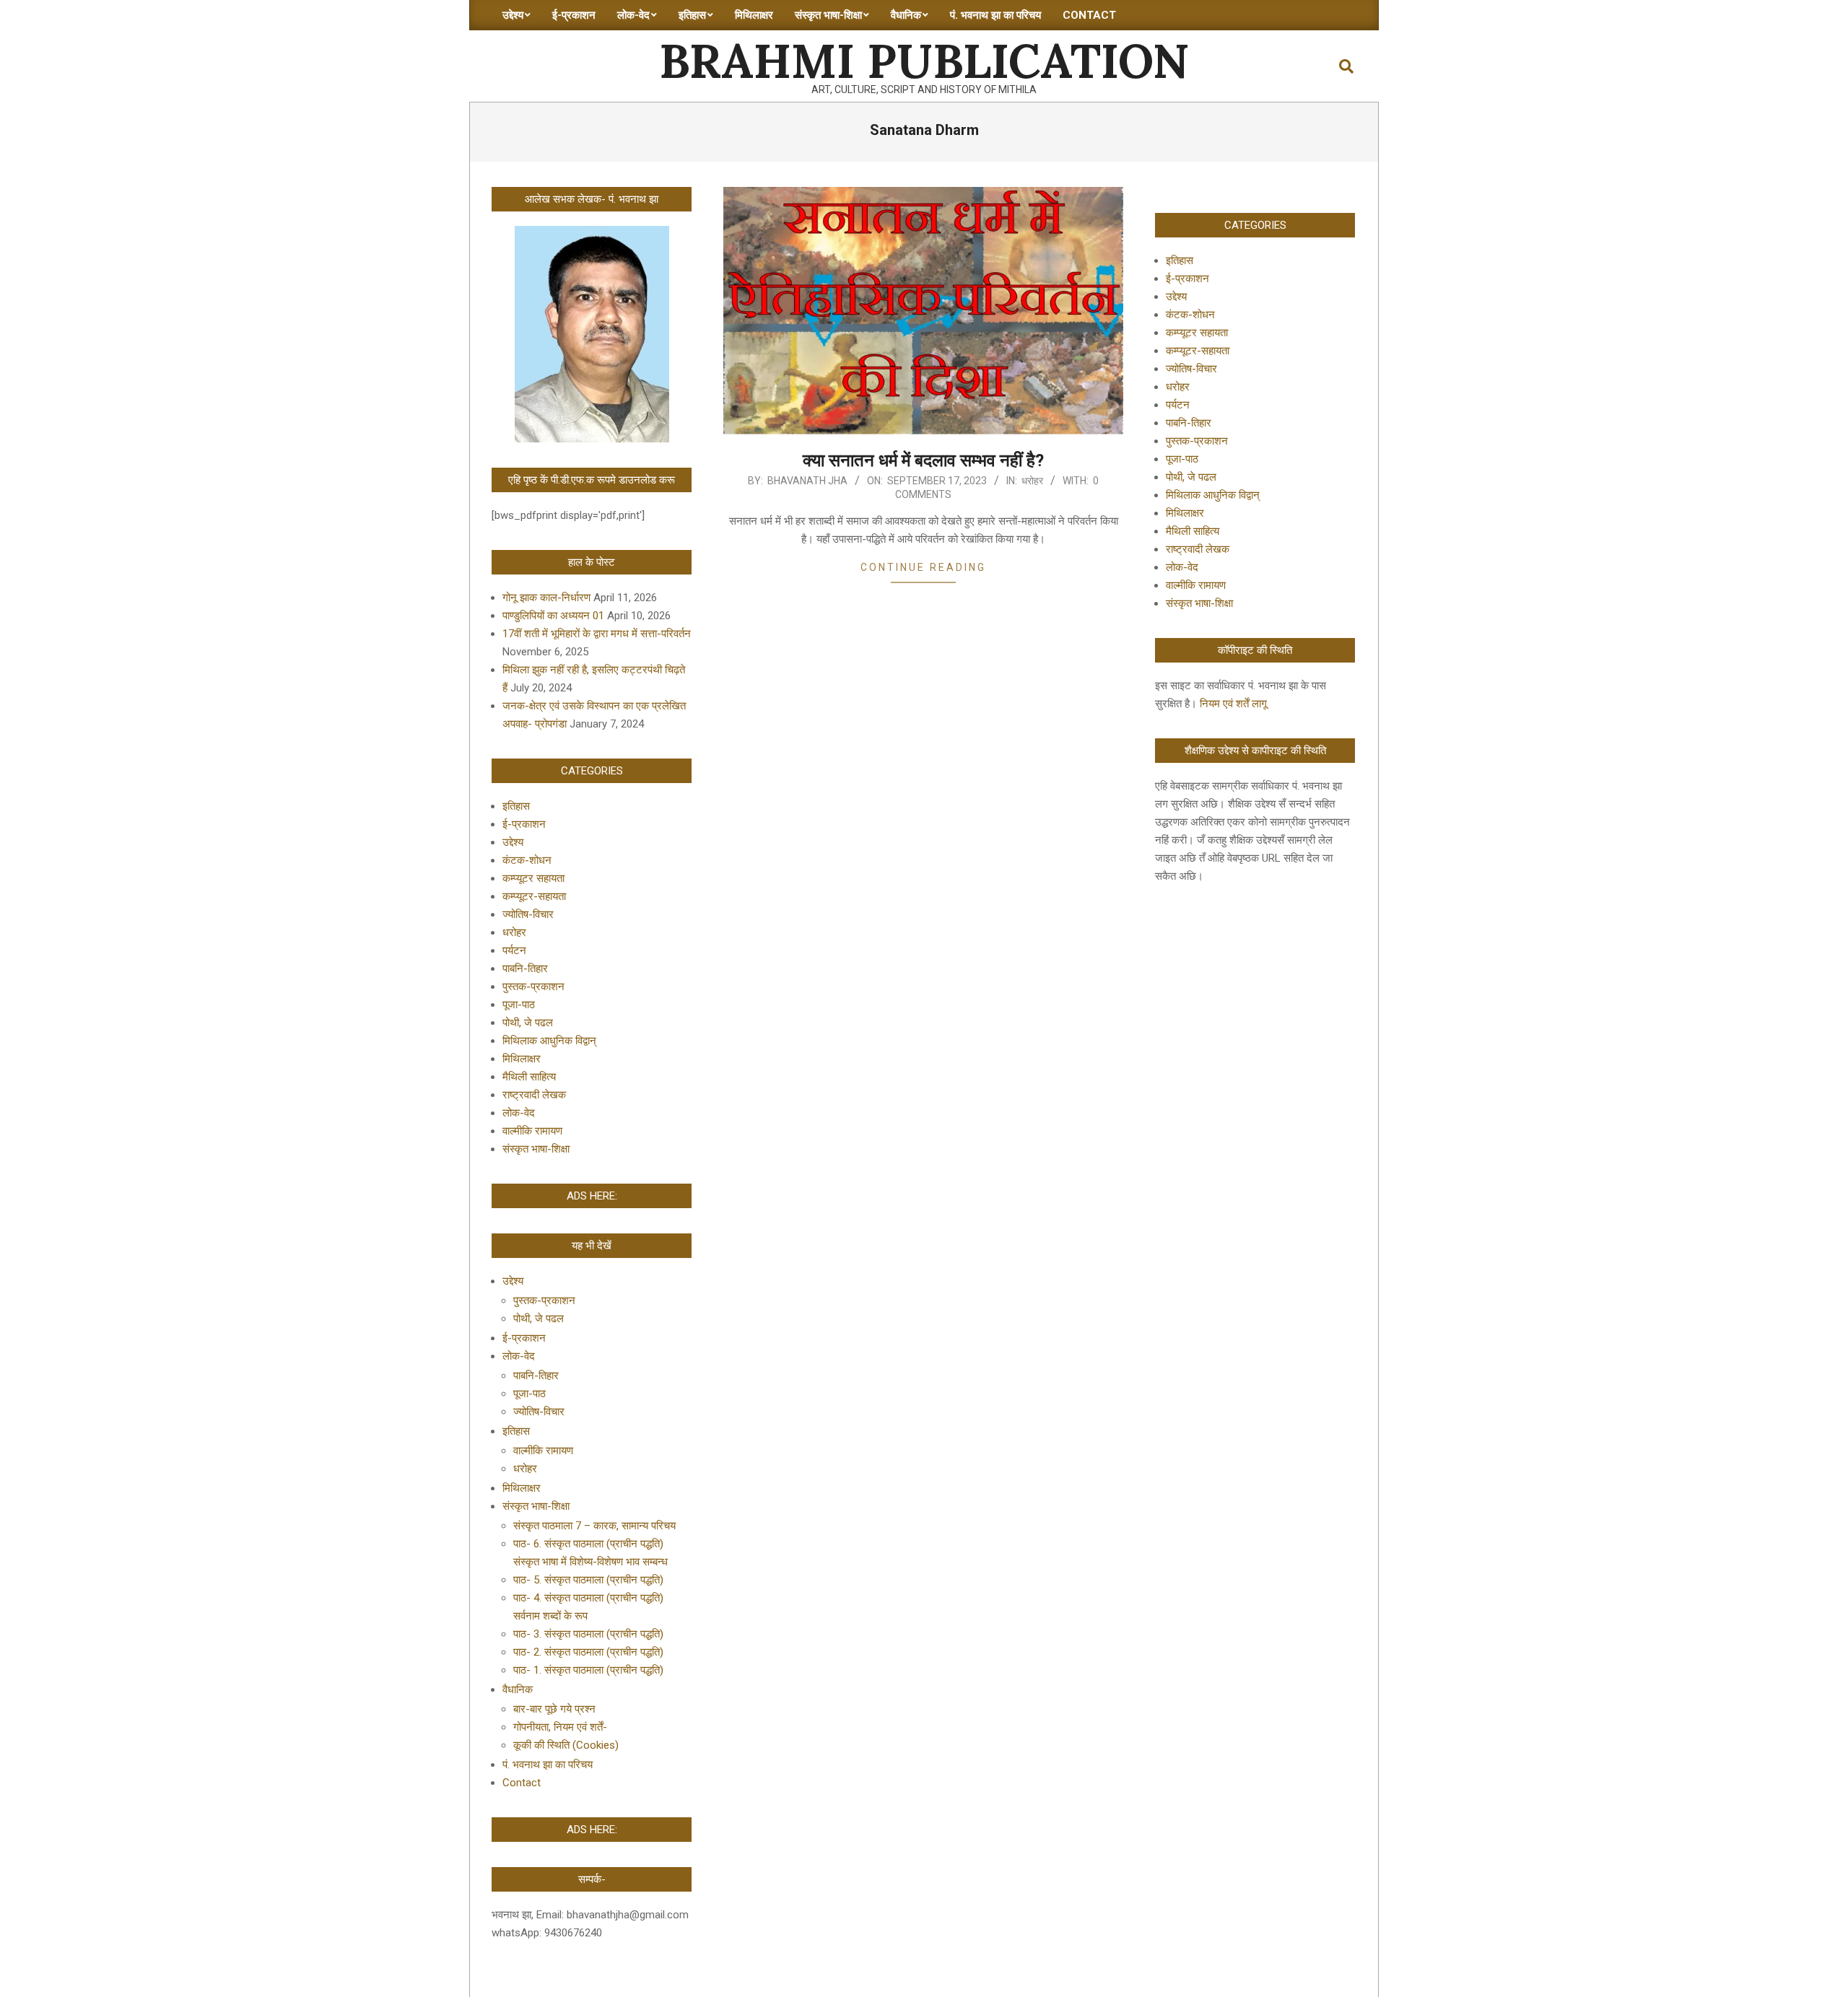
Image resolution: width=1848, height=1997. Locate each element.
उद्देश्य (513, 842)
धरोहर (1032, 481)
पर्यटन (514, 951)
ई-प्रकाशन (524, 824)
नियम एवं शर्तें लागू (1233, 704)
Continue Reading (923, 567)
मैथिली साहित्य (529, 1077)
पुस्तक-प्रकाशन (533, 987)
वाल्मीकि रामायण (532, 1131)
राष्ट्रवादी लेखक (534, 1095)
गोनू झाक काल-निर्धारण (546, 598)
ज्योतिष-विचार (528, 914)
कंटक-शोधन (527, 860)
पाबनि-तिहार (525, 969)
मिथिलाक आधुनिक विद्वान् (549, 1041)
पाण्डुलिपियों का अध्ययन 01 (553, 616)
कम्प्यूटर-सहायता (534, 896)
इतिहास (516, 806)
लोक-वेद (519, 1113)
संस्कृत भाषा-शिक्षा (536, 1149)
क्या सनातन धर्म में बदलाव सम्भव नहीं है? (923, 460)
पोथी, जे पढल (528, 1023)
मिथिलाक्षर (522, 1059)
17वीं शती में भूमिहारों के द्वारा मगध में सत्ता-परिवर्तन (597, 634)
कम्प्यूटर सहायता (533, 878)
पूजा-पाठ (519, 1005)
